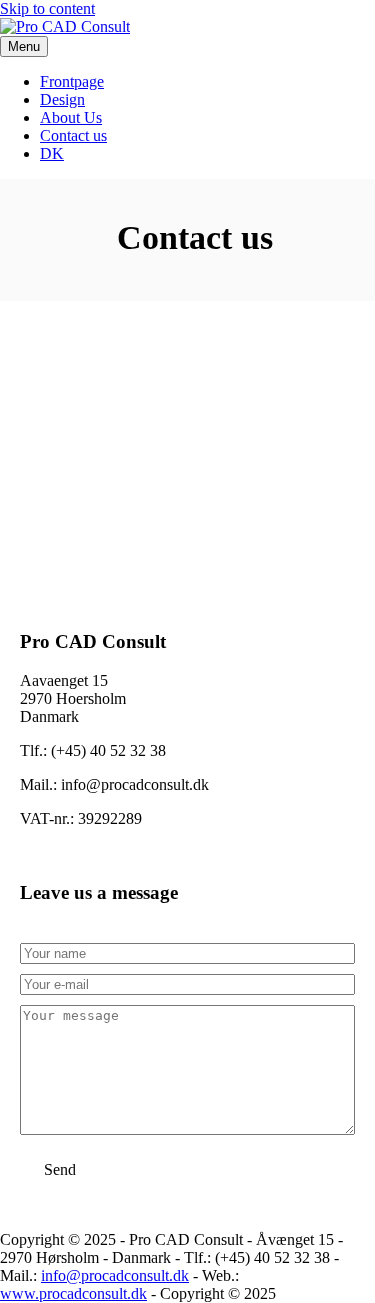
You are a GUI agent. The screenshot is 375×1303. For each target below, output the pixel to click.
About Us (71, 117)
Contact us (73, 135)
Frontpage (72, 81)
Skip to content (47, 8)
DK (52, 153)
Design (62, 99)
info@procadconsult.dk (115, 1275)
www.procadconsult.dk (73, 1293)
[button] (60, 1170)
